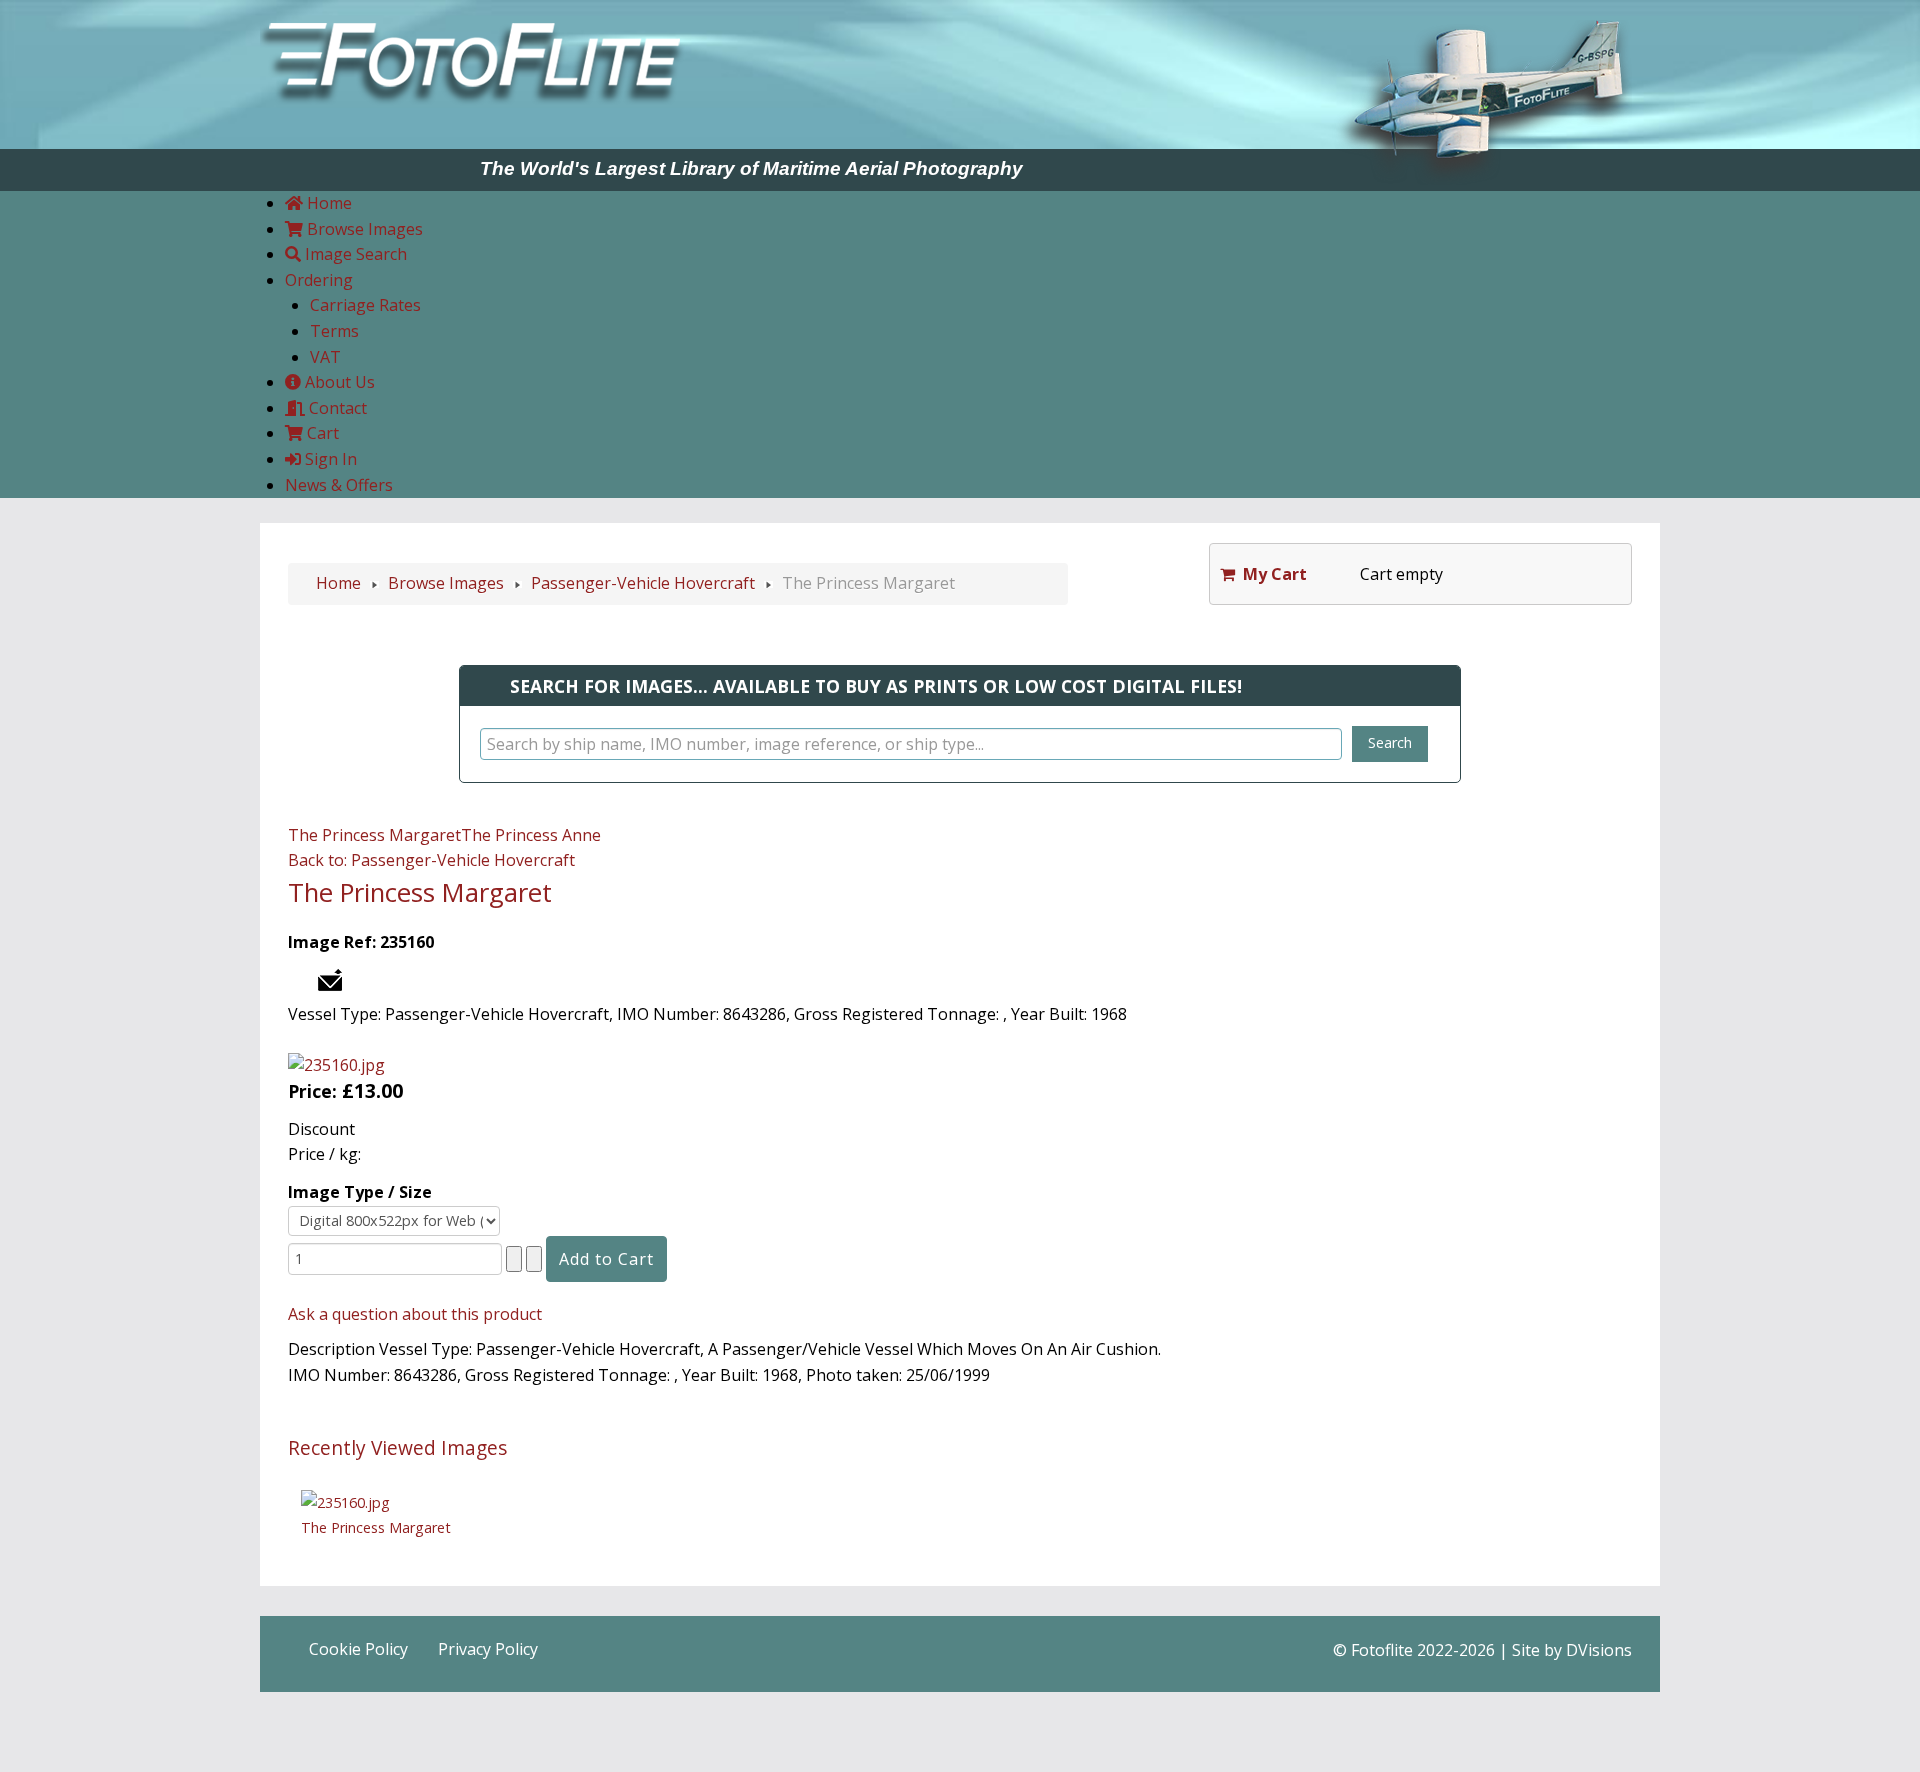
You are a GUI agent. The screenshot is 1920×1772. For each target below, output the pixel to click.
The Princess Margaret (374, 835)
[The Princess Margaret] (345, 1500)
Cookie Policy (358, 1649)
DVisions (1599, 1650)
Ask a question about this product (415, 1314)
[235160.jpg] (336, 1064)
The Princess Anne (531, 835)
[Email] (330, 978)
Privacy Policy (488, 1649)
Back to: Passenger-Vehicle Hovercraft (431, 860)
